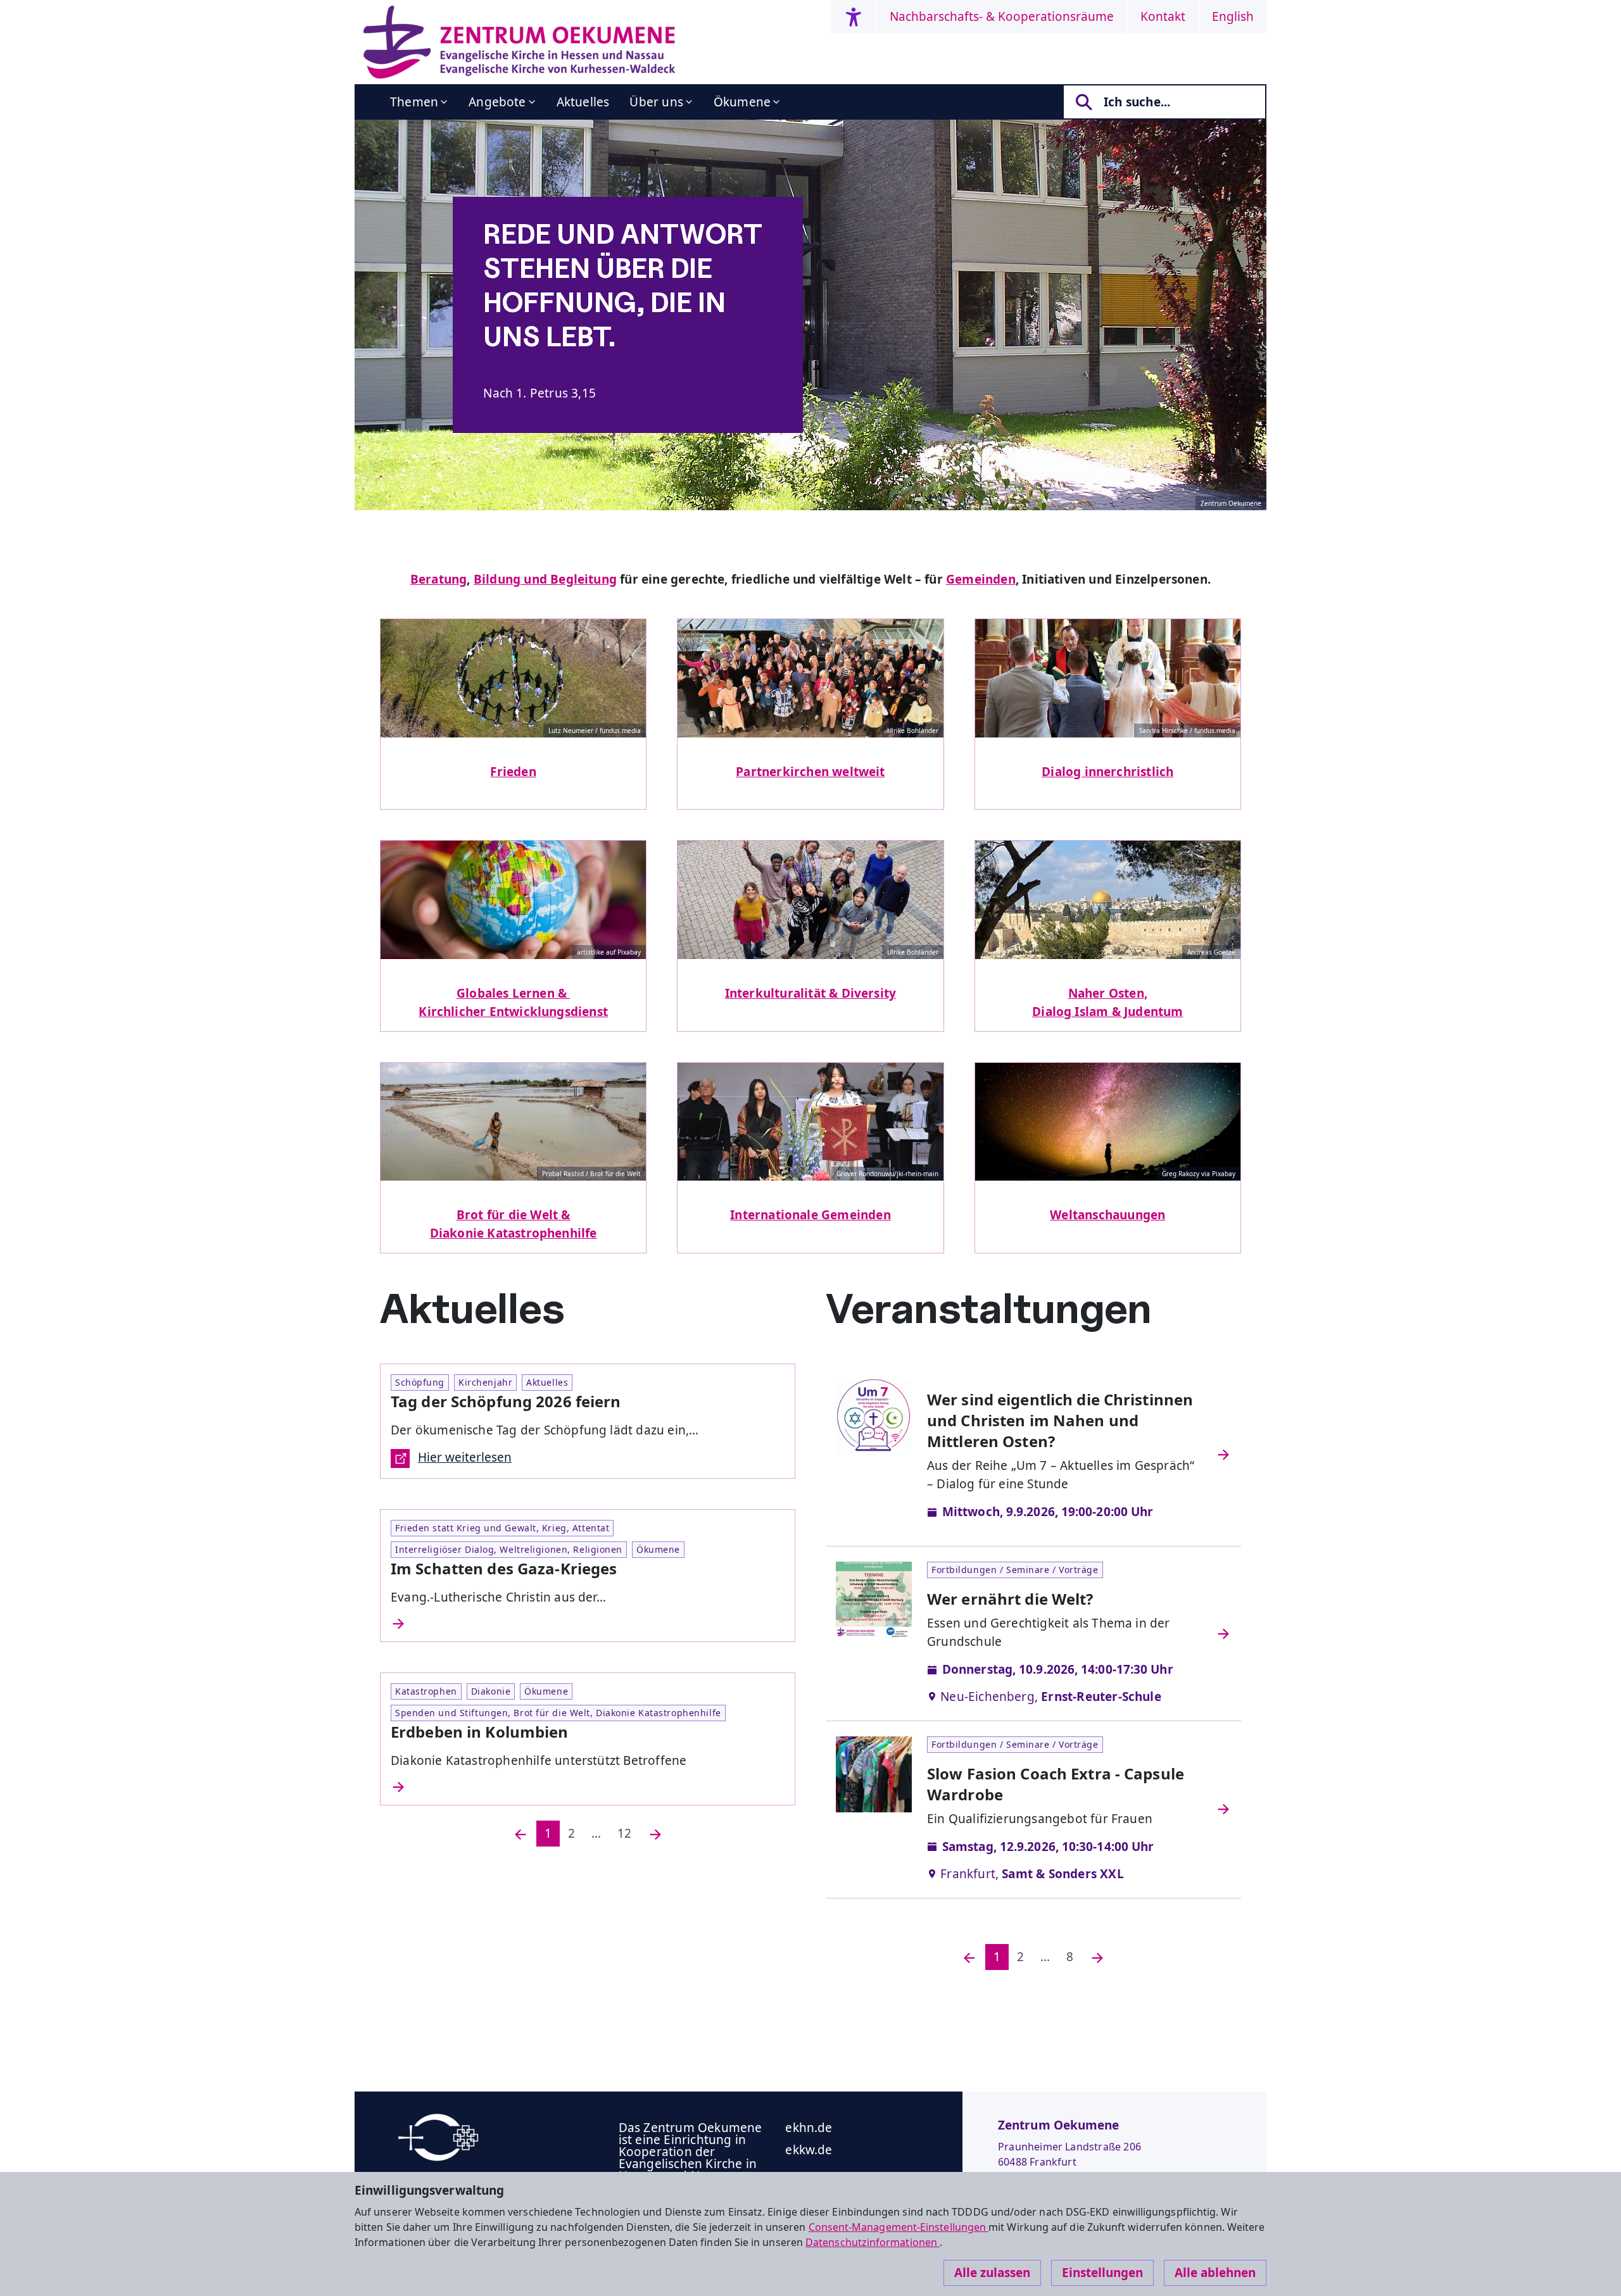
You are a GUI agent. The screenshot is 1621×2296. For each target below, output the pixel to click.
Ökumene (742, 102)
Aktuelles (583, 102)
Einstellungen (1102, 2273)
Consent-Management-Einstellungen (899, 2227)
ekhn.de (809, 2128)
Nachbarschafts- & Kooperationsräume (1002, 16)
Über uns (656, 102)
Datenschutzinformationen (873, 2242)
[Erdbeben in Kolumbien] (588, 1787)
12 (624, 1833)
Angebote (497, 102)
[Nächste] (655, 1834)
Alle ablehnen (1215, 2273)
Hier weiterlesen (465, 1457)
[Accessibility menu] (854, 17)
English (1233, 16)
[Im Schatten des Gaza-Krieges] (588, 1624)
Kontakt (1163, 16)
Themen (414, 102)
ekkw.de (809, 2150)
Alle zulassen (992, 2273)
